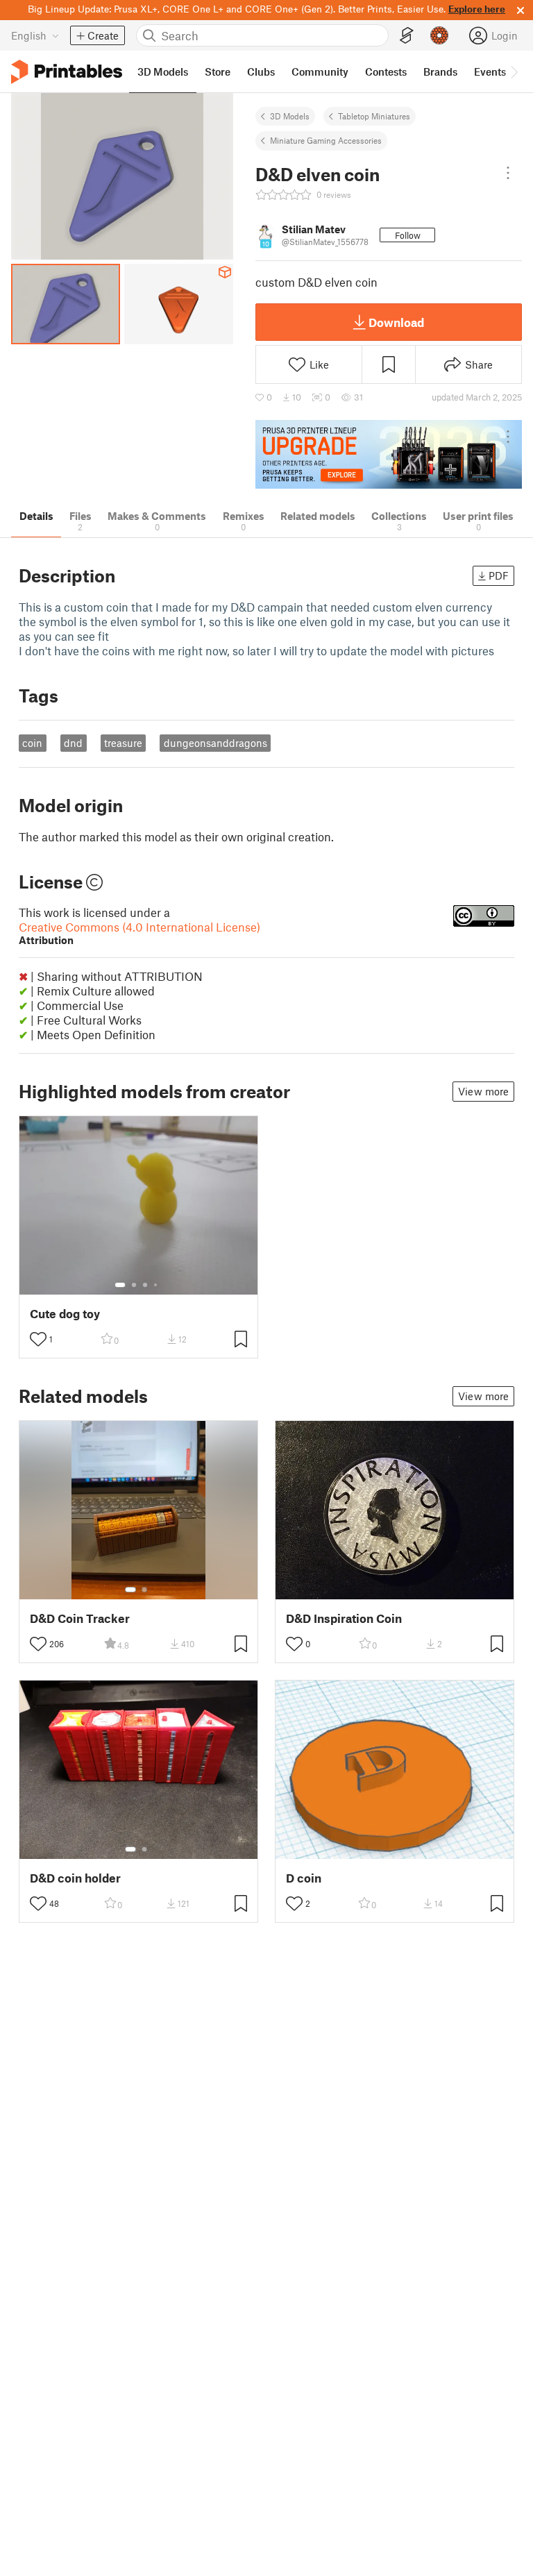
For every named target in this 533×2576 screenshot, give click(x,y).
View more (483, 1091)
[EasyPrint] (407, 36)
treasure (123, 743)
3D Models (290, 116)
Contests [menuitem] (386, 71)
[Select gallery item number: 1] (120, 1285)
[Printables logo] (67, 72)
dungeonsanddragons (215, 743)
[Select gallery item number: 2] (134, 1285)
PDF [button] (499, 575)
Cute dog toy (65, 1314)
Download (396, 322)
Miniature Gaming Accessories (326, 140)
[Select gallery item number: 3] (145, 1285)
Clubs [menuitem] (261, 71)
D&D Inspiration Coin (344, 1618)
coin (32, 743)
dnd (73, 743)
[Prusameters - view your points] (439, 35)
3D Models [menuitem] (163, 71)
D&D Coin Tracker (80, 1618)
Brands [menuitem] (440, 71)
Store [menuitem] (218, 71)
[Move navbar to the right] (514, 71)
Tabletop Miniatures (374, 116)
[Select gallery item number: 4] (156, 1285)
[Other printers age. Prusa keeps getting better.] (389, 454)
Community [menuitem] (320, 71)
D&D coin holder (75, 1878)
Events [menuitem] (490, 71)
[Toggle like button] (38, 1339)
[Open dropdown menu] (508, 173)
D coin (304, 1878)
